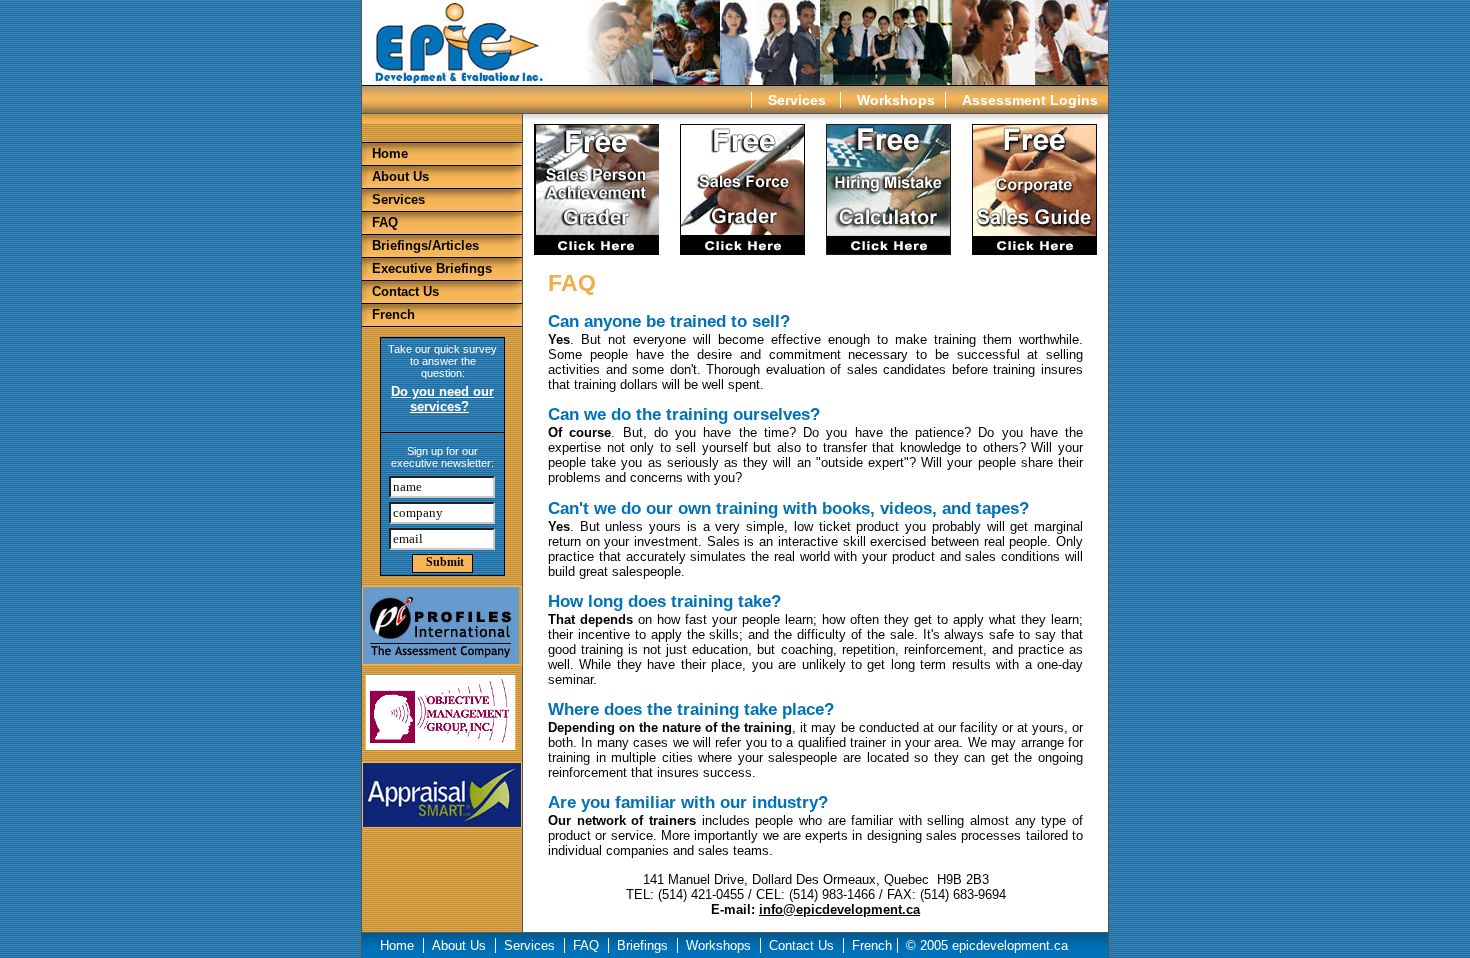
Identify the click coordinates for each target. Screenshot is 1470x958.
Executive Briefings (432, 268)
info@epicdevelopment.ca (839, 909)
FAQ (385, 222)
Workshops (896, 100)
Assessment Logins (1030, 100)
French (393, 314)
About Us (400, 176)
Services (799, 100)
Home (390, 153)
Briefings (644, 945)
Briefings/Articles (425, 245)
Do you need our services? (442, 399)
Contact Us (405, 291)
